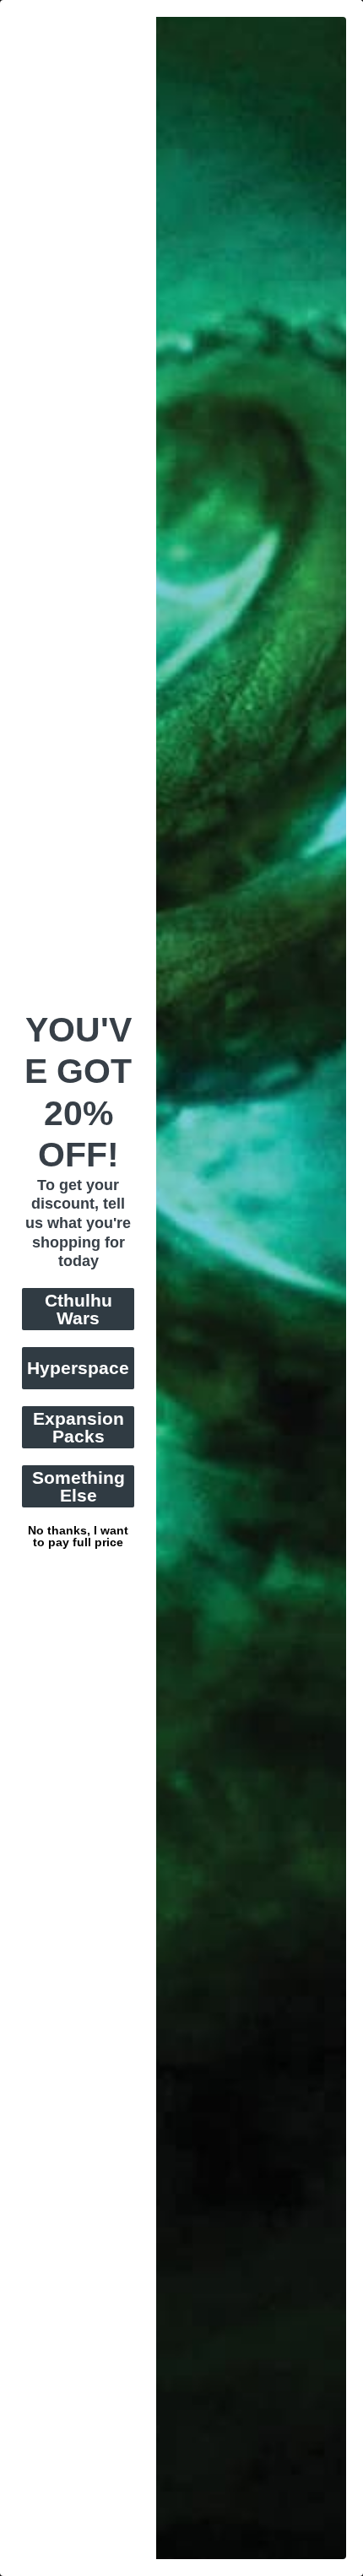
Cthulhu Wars (79, 1309)
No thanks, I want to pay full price (78, 1529)
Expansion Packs (79, 1427)
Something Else (79, 1486)
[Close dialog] (354, 9)
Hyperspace (78, 1368)
